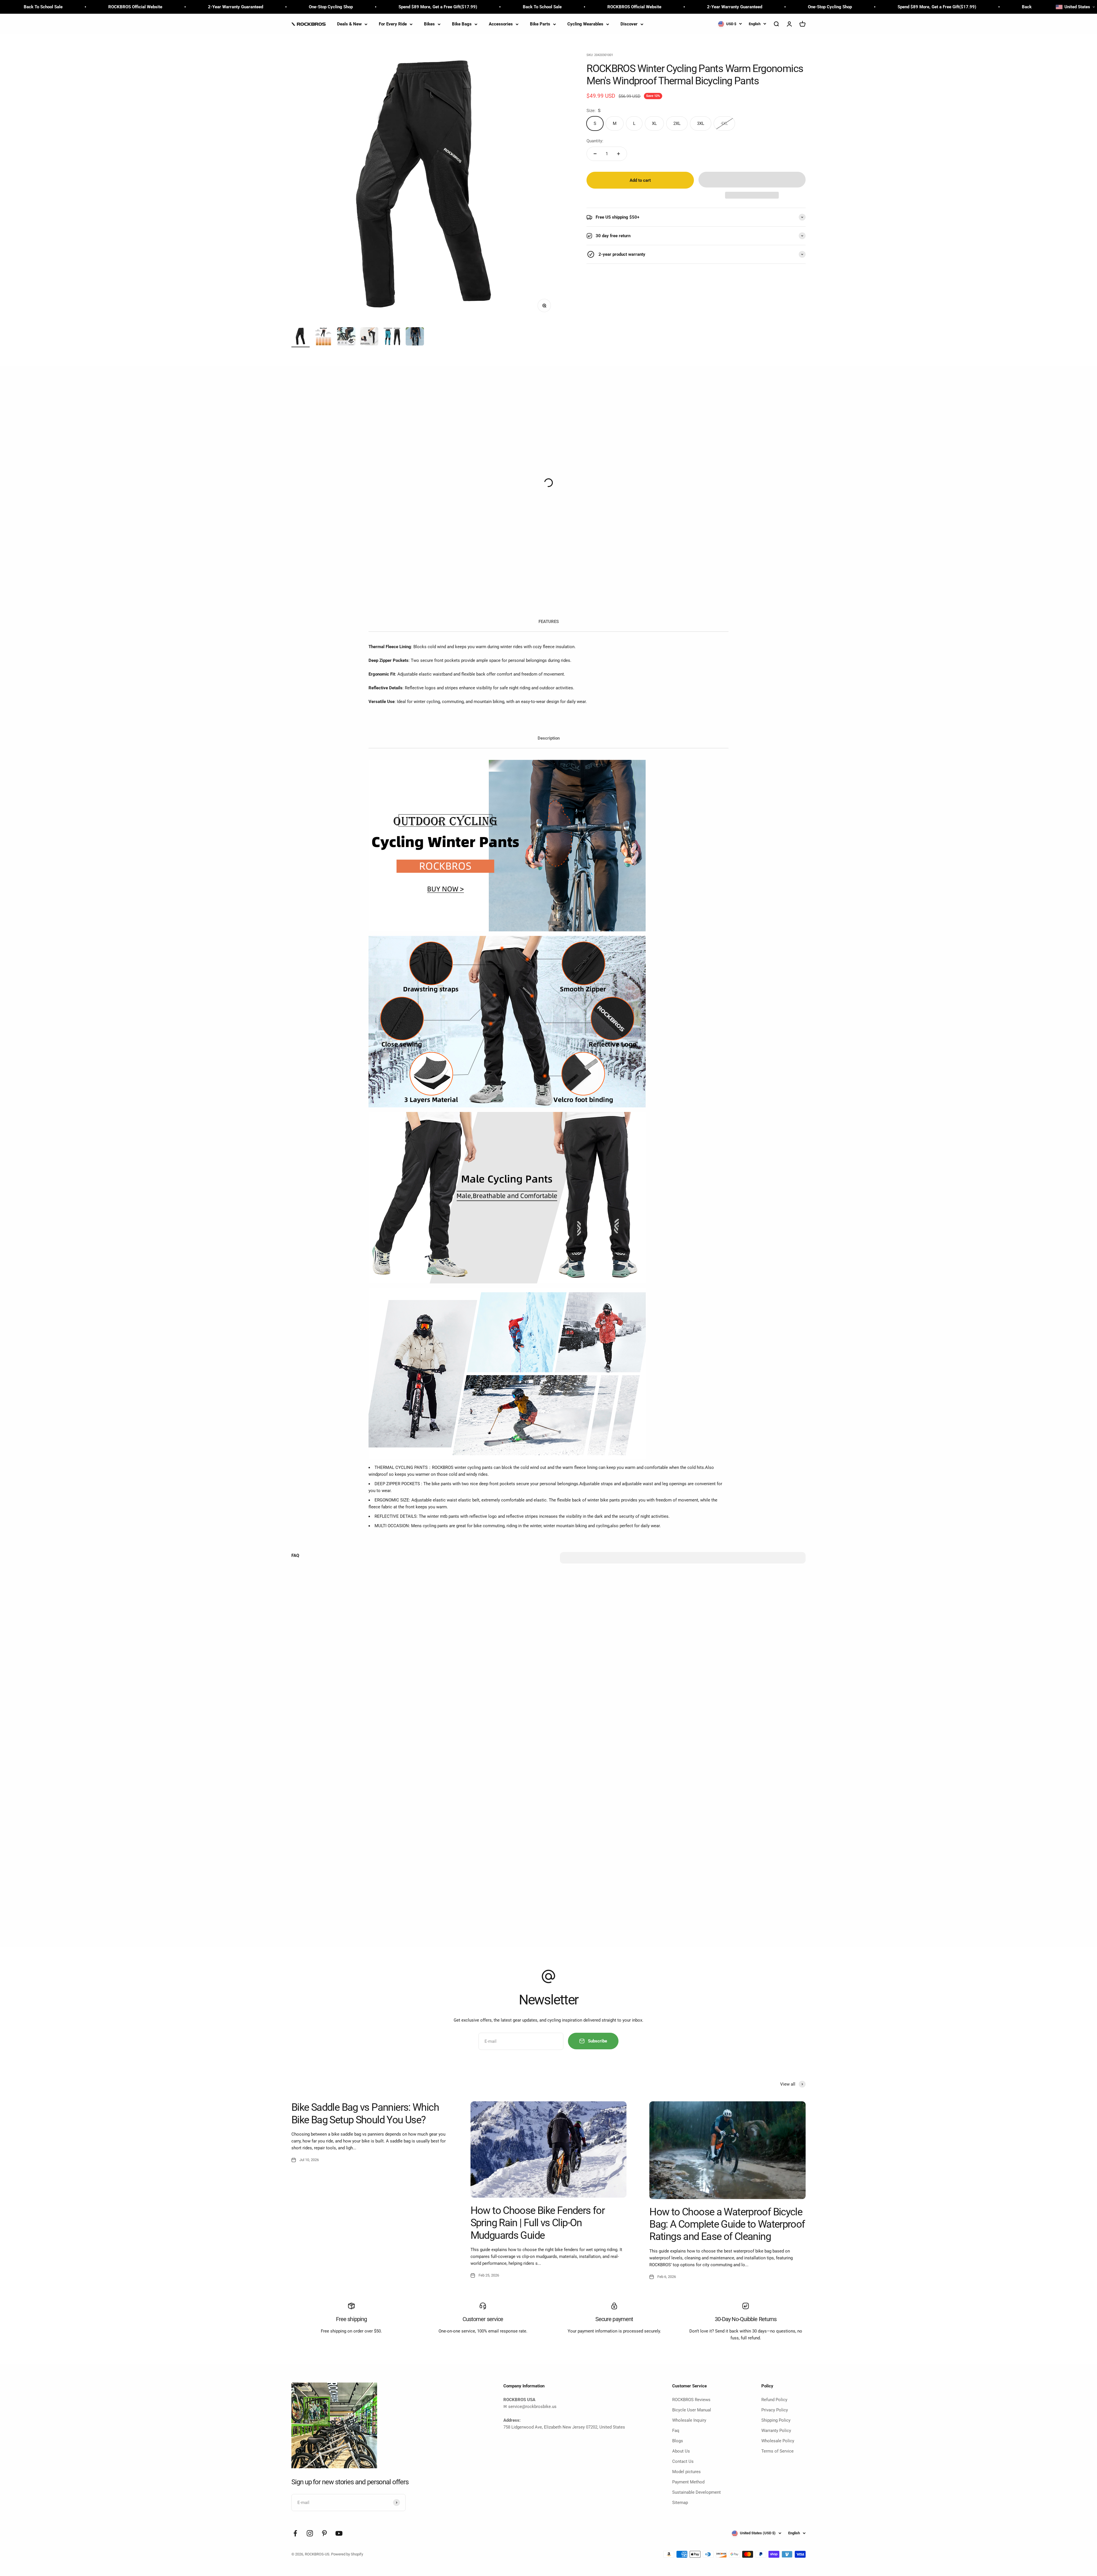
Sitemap (680, 2503)
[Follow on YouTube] (339, 2533)
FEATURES (549, 622)
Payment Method (688, 2482)
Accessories (501, 24)
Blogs (678, 2441)
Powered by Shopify (347, 2554)
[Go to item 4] (369, 337)
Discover (629, 24)
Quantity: (595, 141)
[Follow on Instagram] (310, 2533)
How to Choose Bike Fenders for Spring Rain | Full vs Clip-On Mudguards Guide (538, 2223)
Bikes (429, 24)
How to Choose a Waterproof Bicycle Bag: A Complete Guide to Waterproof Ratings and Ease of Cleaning (727, 2224)
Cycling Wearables (585, 24)
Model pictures (686, 2472)
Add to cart (640, 180)
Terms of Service (777, 2451)
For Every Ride (393, 24)
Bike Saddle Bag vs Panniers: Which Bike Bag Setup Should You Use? (365, 2113)
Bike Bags (462, 24)
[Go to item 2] (323, 337)
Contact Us (683, 2461)
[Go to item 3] (346, 337)
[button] (752, 180)
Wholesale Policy (778, 2441)
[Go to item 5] (392, 337)
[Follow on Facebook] (295, 2533)
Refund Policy (774, 2400)
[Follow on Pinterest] (324, 2533)
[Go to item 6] (415, 337)
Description (549, 738)
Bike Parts (540, 24)
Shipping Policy (776, 2420)
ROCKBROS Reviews (691, 2400)
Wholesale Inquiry (689, 2420)
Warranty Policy (776, 2431)
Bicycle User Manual (692, 2410)
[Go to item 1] (301, 337)
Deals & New (349, 24)
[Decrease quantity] (595, 154)
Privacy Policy (775, 2410)
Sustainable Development (696, 2492)
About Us (681, 2451)
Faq (676, 2431)
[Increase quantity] (618, 154)
